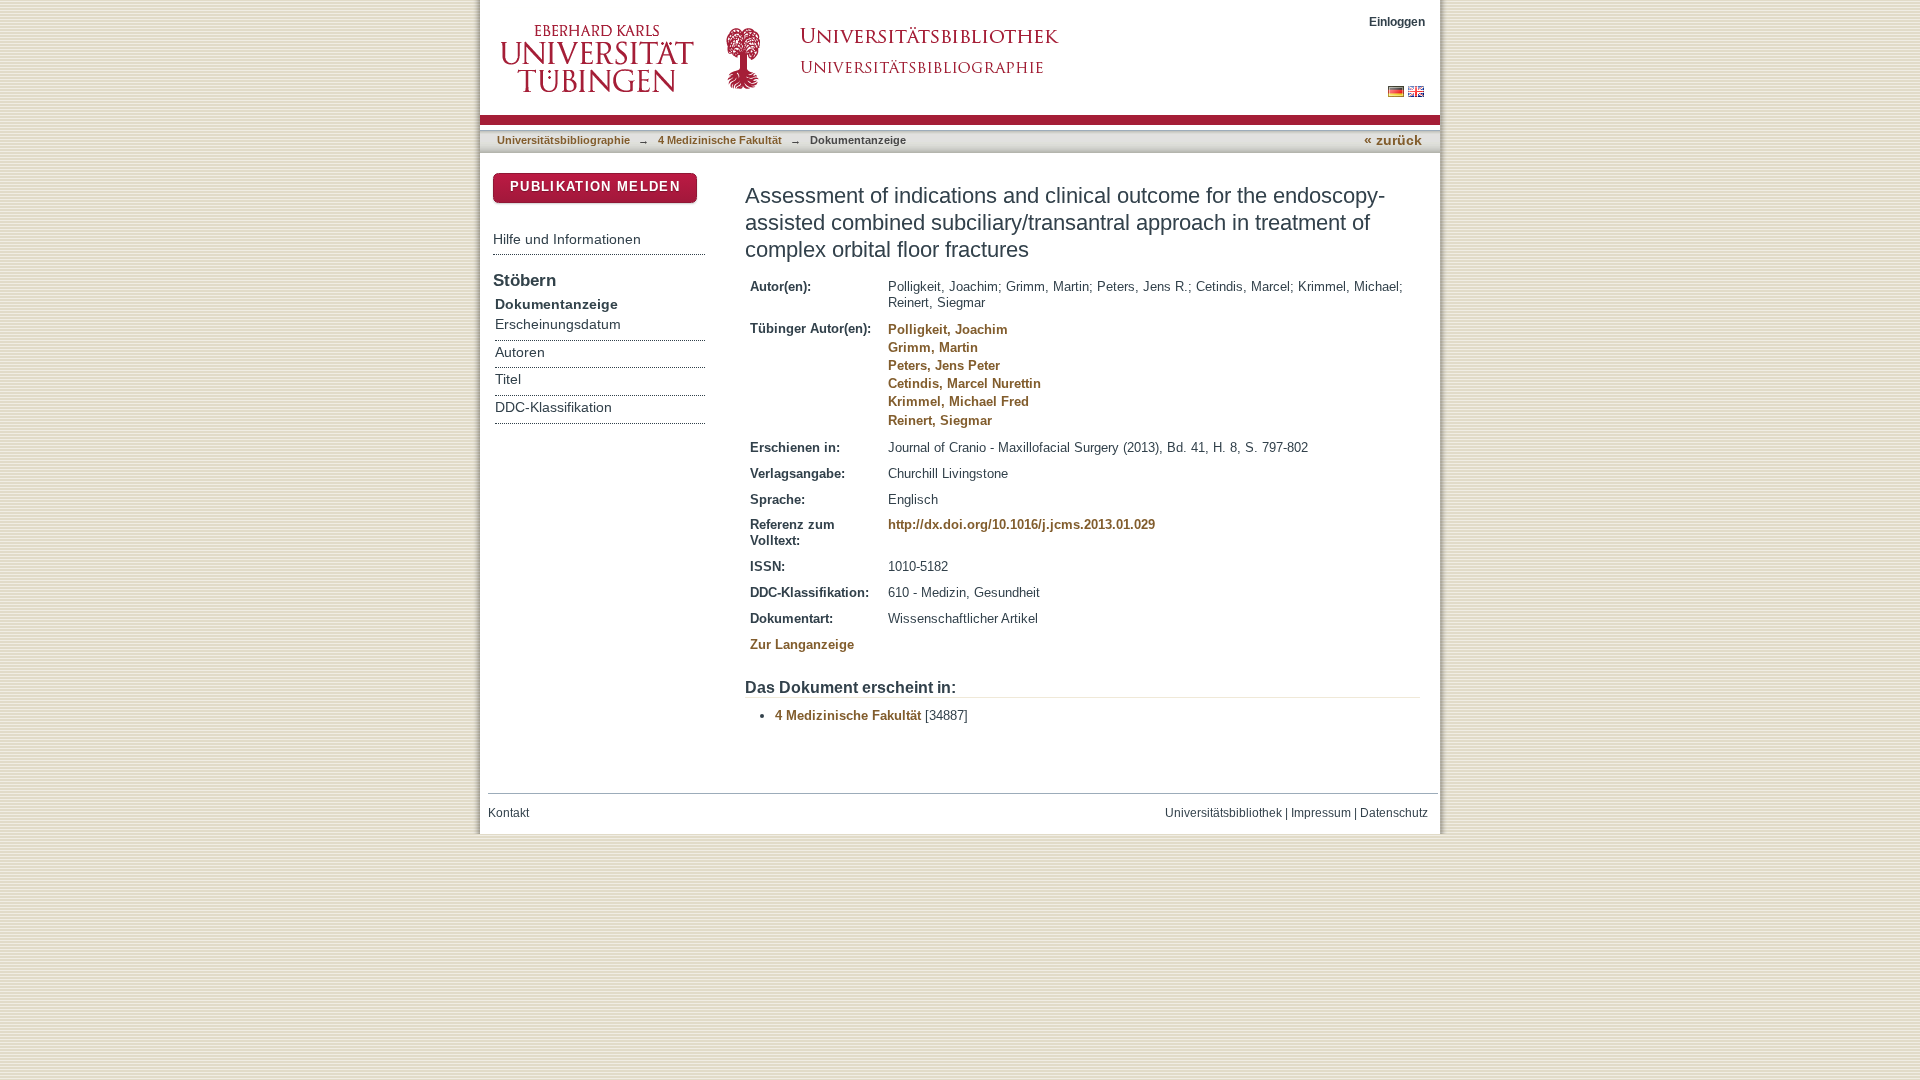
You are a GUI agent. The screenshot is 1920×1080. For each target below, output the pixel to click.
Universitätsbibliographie (563, 140)
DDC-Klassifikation (553, 407)
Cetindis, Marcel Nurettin (964, 383)
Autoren (520, 352)
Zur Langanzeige (802, 644)
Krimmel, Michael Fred (958, 401)
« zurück (1393, 140)
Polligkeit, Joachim (948, 329)
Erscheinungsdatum (558, 324)
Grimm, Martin (933, 347)
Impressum (1321, 813)
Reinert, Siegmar (940, 420)
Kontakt (508, 813)
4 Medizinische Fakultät (720, 140)
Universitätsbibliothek (1223, 813)
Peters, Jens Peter (944, 365)
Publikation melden (595, 186)
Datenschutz (1394, 813)
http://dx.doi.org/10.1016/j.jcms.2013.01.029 (1021, 524)
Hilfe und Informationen (567, 239)
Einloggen (1397, 21)
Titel (508, 379)
